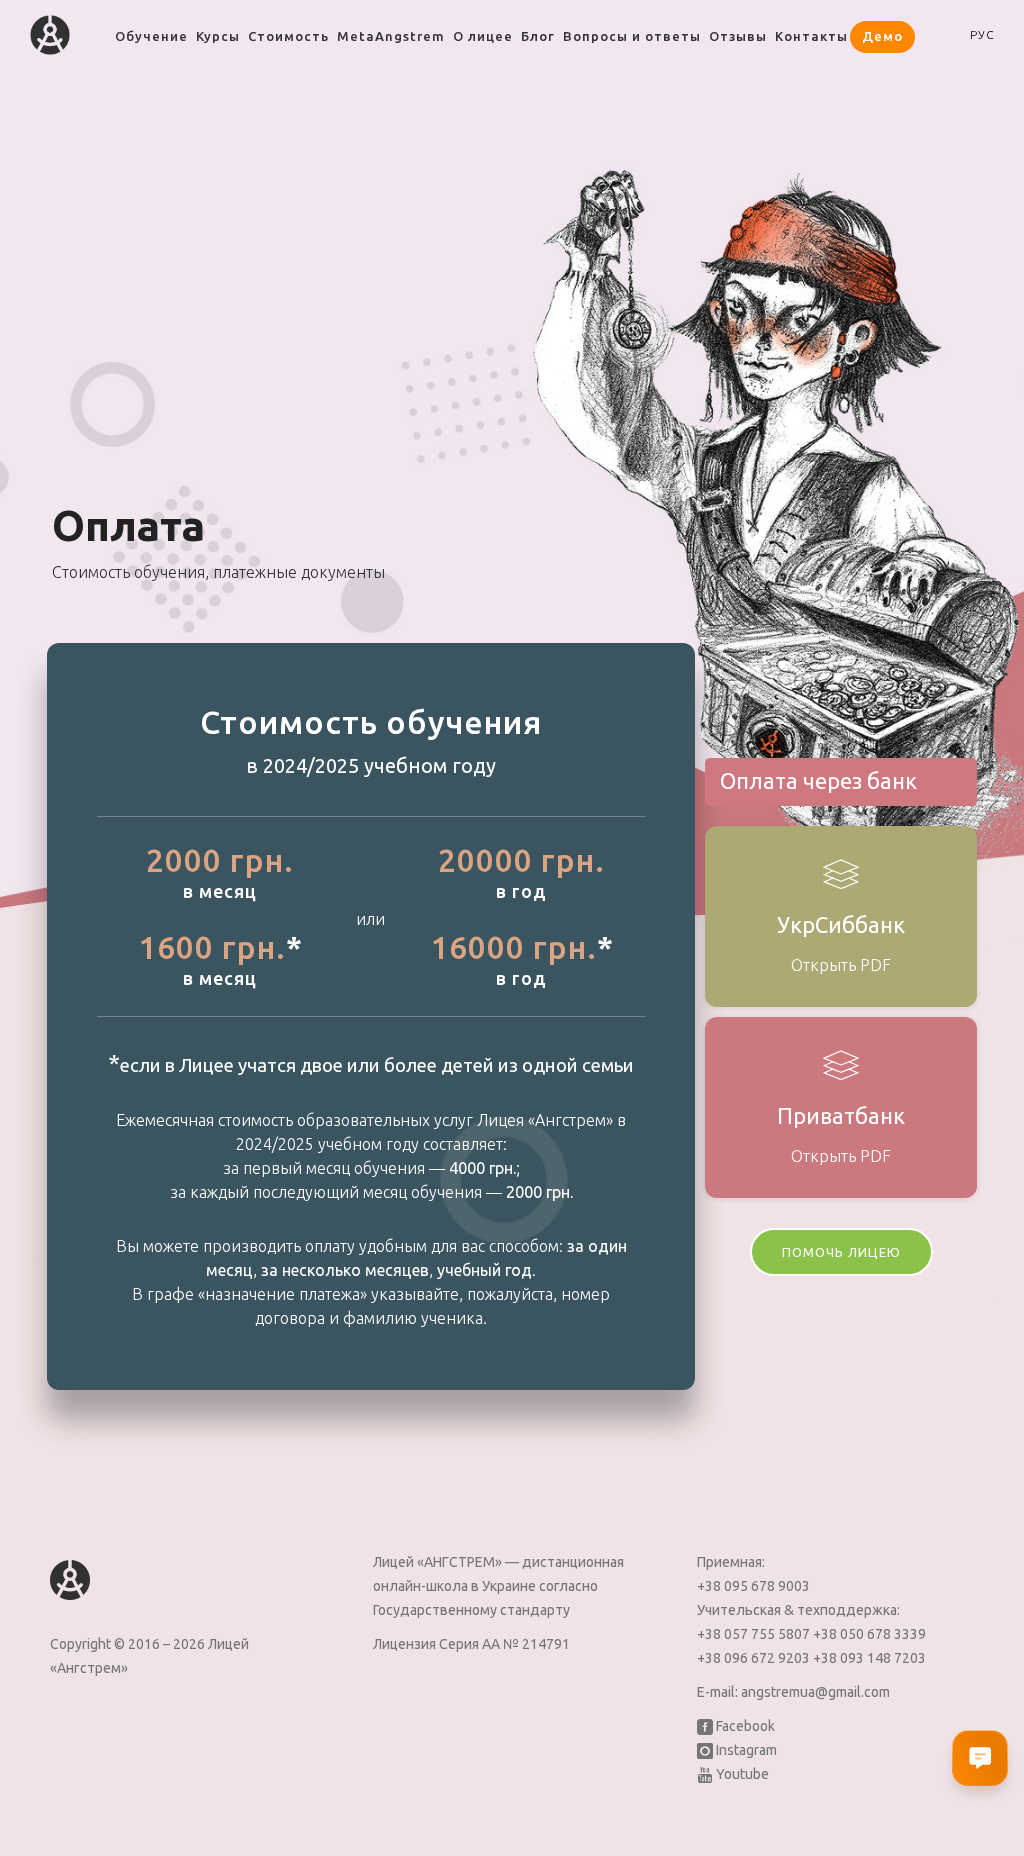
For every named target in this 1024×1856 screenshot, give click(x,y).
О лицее (483, 36)
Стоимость (288, 36)
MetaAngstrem (391, 36)
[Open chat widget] (980, 1758)
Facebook (744, 1726)
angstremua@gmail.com (815, 1692)
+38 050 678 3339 (869, 1634)
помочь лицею (841, 1252)
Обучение (151, 36)
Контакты (811, 36)
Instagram (745, 1750)
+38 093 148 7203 (869, 1658)
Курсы (218, 36)
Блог (538, 36)
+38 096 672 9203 (755, 1658)
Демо (882, 36)
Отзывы (738, 36)
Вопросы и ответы (632, 36)
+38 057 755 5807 (755, 1634)
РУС (982, 34)
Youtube (741, 1774)
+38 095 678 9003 (753, 1586)
